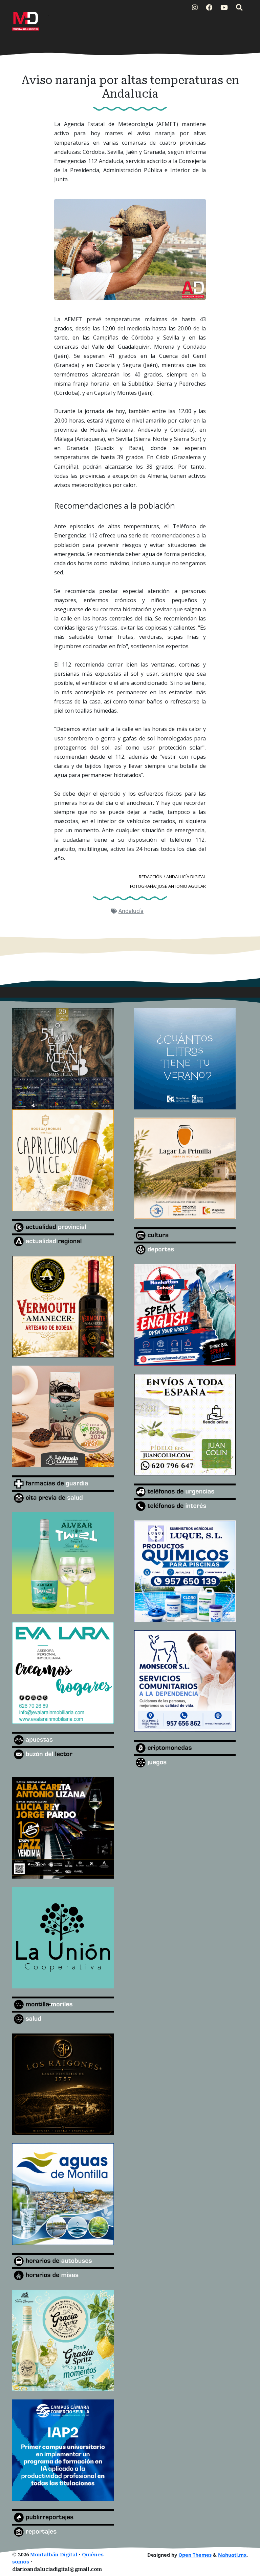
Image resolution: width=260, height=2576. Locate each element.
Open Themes (195, 2555)
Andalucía (131, 911)
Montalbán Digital (54, 2555)
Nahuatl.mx (232, 2555)
